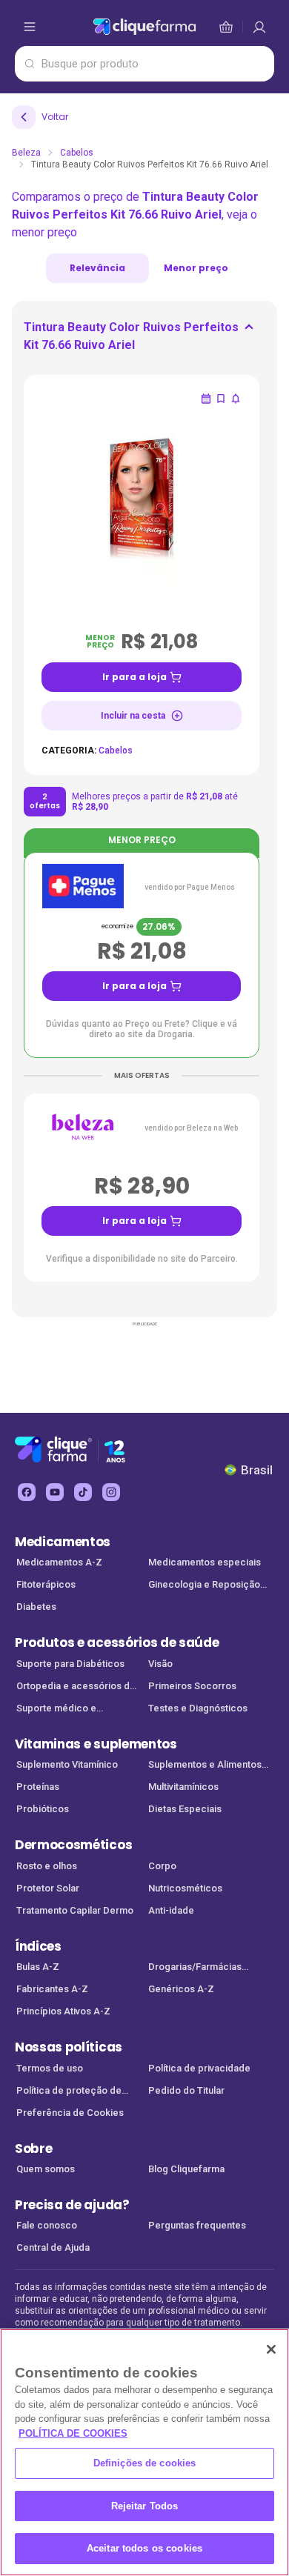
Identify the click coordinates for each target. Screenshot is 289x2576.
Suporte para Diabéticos (70, 1664)
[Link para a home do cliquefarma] (144, 27)
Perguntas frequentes (197, 2225)
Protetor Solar (48, 1888)
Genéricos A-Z (181, 1989)
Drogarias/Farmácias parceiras (195, 1968)
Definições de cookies (145, 2463)
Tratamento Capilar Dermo (75, 1910)
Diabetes (36, 1607)
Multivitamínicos (183, 1787)
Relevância (97, 268)
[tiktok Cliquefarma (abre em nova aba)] (83, 1492)
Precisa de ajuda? (72, 2205)
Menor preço (196, 268)
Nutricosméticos (185, 1888)
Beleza (26, 153)
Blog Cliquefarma (186, 2169)
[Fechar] (271, 2349)
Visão (160, 1664)
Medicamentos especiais (205, 1562)
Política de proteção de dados (69, 2092)
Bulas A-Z (38, 1967)
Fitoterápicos (46, 1584)
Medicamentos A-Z (59, 1562)
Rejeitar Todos (145, 2506)
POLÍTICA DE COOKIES (73, 2433)
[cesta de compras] (259, 27)
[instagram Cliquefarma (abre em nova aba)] (111, 1492)
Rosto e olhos (47, 1866)
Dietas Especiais (185, 1809)
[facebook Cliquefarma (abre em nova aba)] (27, 1492)
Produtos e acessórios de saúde (117, 1643)
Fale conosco (47, 2225)
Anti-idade (171, 1910)
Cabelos (77, 153)
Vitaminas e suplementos (96, 1744)
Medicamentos (63, 1542)
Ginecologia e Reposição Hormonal (204, 1586)
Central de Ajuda (53, 2247)
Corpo (162, 1866)
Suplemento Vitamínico (67, 1764)
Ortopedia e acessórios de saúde (76, 1687)
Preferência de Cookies (70, 2113)
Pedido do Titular (186, 2090)
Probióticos (43, 1809)
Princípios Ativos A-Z (63, 2011)
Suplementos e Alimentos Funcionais (205, 1766)
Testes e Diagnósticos (198, 1708)
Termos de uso (50, 2068)
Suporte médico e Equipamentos (56, 1710)
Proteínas (38, 1787)
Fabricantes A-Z (52, 1989)
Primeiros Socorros (192, 1686)
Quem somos (46, 2169)
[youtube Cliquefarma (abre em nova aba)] (55, 1492)
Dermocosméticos (73, 1845)
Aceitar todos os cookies (144, 2548)
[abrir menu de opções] (30, 27)
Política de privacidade (199, 2068)
